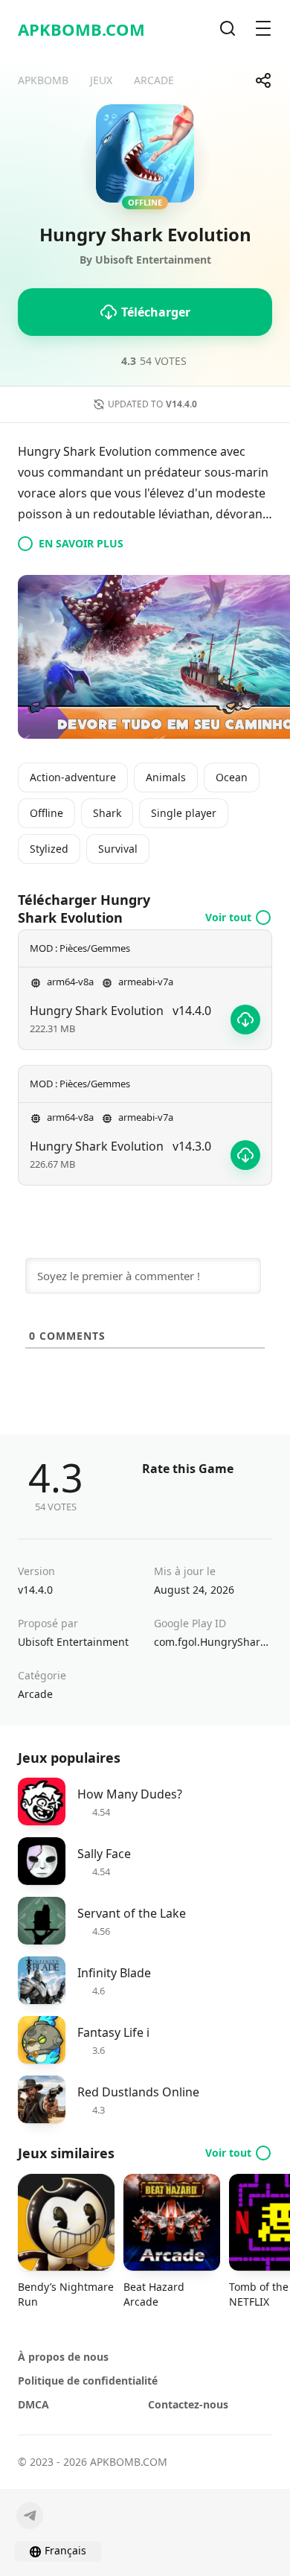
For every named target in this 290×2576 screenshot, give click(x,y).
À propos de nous (63, 2357)
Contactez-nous (188, 2404)
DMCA (33, 2404)
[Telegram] (30, 2516)
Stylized (49, 849)
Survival (118, 849)
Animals (166, 777)
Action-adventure (73, 777)
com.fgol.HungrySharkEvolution (213, 1642)
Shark (107, 813)
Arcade (35, 1694)
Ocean (232, 777)
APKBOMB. (81, 29)
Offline (46, 813)
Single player (184, 813)
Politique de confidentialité (88, 2381)
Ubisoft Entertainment (73, 1642)
